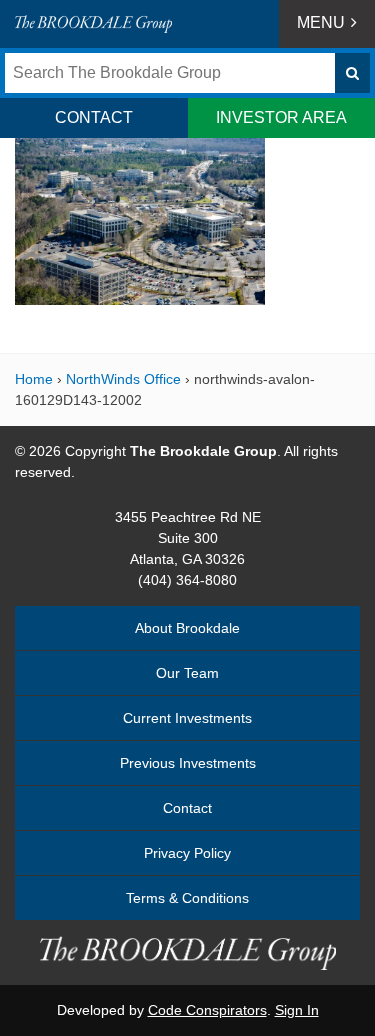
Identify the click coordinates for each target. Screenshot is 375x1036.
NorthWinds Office (123, 379)
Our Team (187, 673)
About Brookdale (187, 628)
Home (34, 379)
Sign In (297, 1010)
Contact (187, 808)
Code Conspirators (207, 1010)
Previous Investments (188, 763)
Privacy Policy (187, 853)
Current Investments (187, 718)
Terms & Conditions (187, 898)
